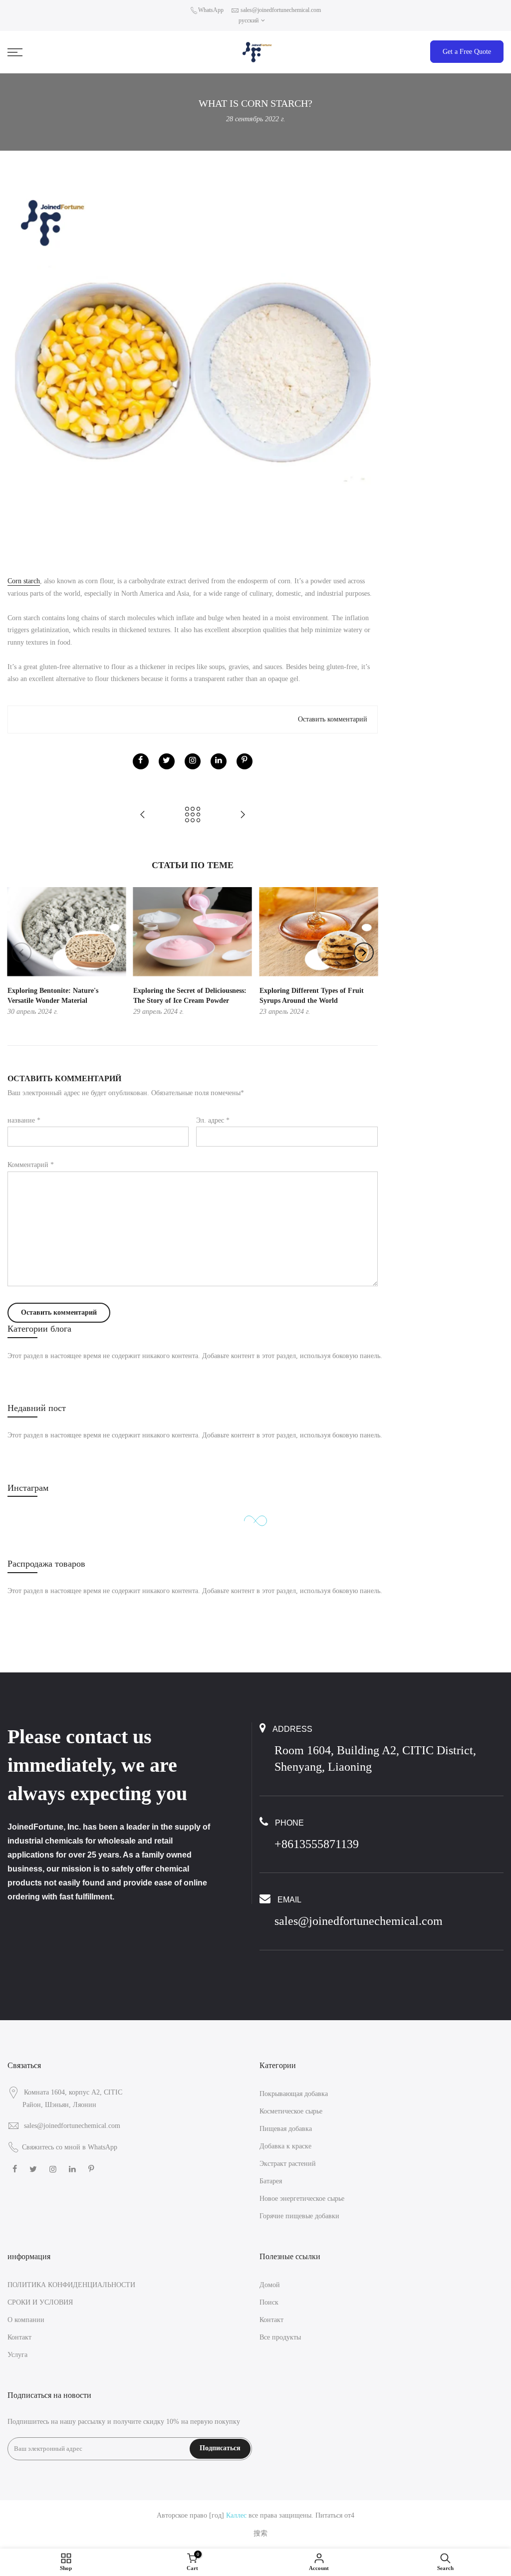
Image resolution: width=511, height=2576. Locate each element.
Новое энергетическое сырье (302, 2199)
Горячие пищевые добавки (299, 2216)
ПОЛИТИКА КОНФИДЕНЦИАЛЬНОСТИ (71, 2285)
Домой (270, 2285)
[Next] (364, 952)
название (24, 1120)
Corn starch (24, 581)
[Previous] (21, 952)
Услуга (17, 2355)
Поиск (269, 2302)
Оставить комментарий (333, 719)
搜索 (260, 2533)
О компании (26, 2320)
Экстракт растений (288, 2164)
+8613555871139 (317, 1844)
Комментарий (31, 1165)
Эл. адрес (213, 1120)
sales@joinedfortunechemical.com (281, 10)
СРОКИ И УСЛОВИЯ (40, 2302)
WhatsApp (211, 10)
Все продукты (280, 2337)
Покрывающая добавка (294, 2094)
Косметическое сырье (291, 2111)
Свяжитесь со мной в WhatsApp (70, 2147)
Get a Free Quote (467, 52)
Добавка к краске (285, 2146)
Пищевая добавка (286, 2129)
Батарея (271, 2181)
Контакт (19, 2337)
